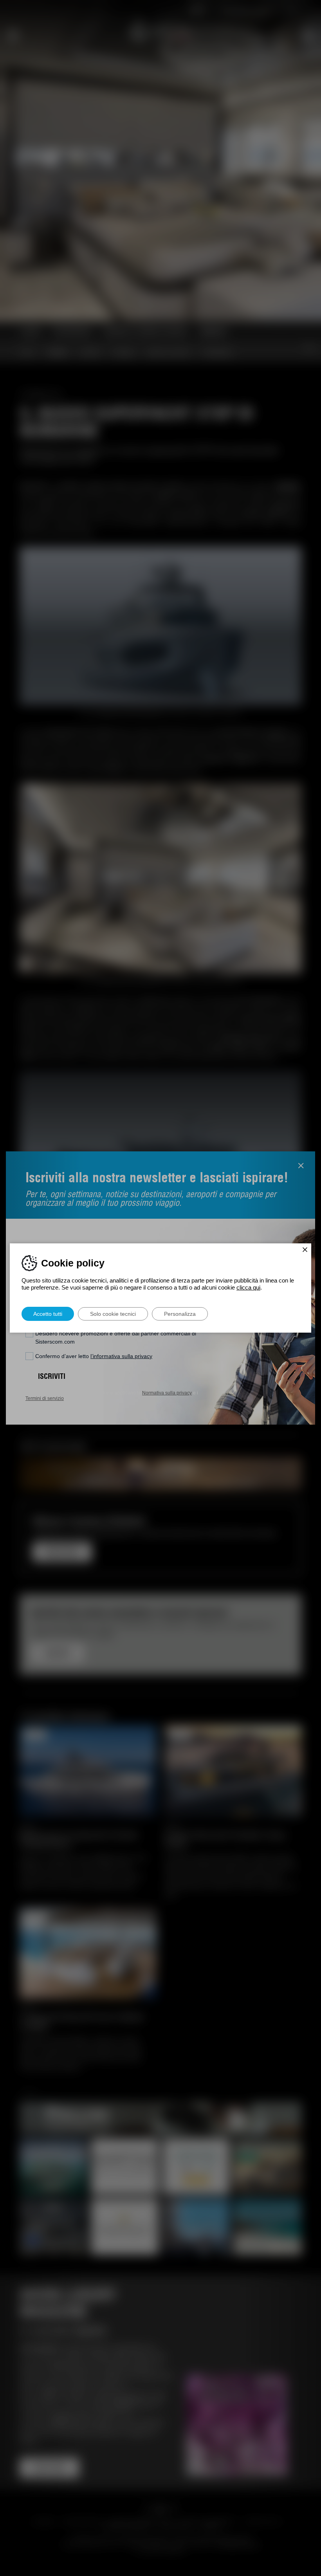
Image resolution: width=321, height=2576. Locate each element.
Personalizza (180, 1314)
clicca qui (248, 1287)
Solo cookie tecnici (113, 1314)
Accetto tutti (48, 1314)
